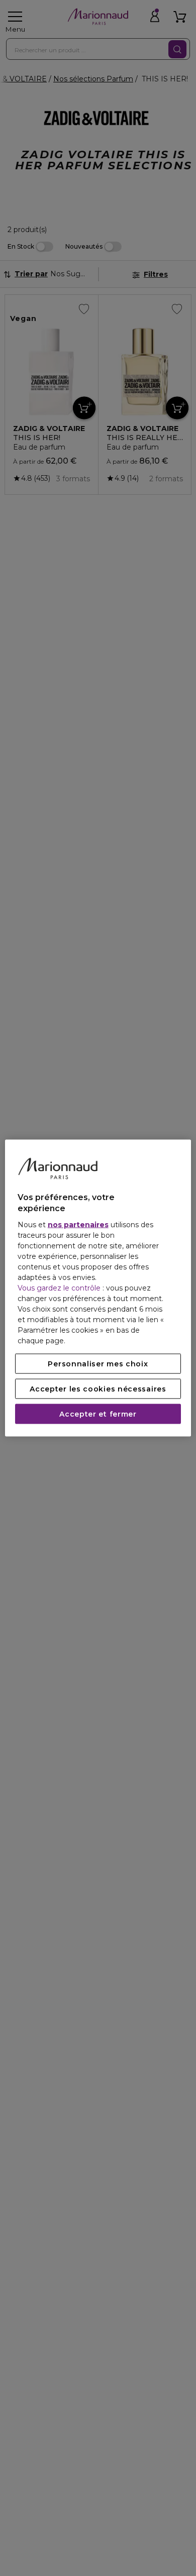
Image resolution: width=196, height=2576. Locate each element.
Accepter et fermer (98, 1414)
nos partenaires (78, 1224)
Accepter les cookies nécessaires (98, 1388)
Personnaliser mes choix (98, 1363)
